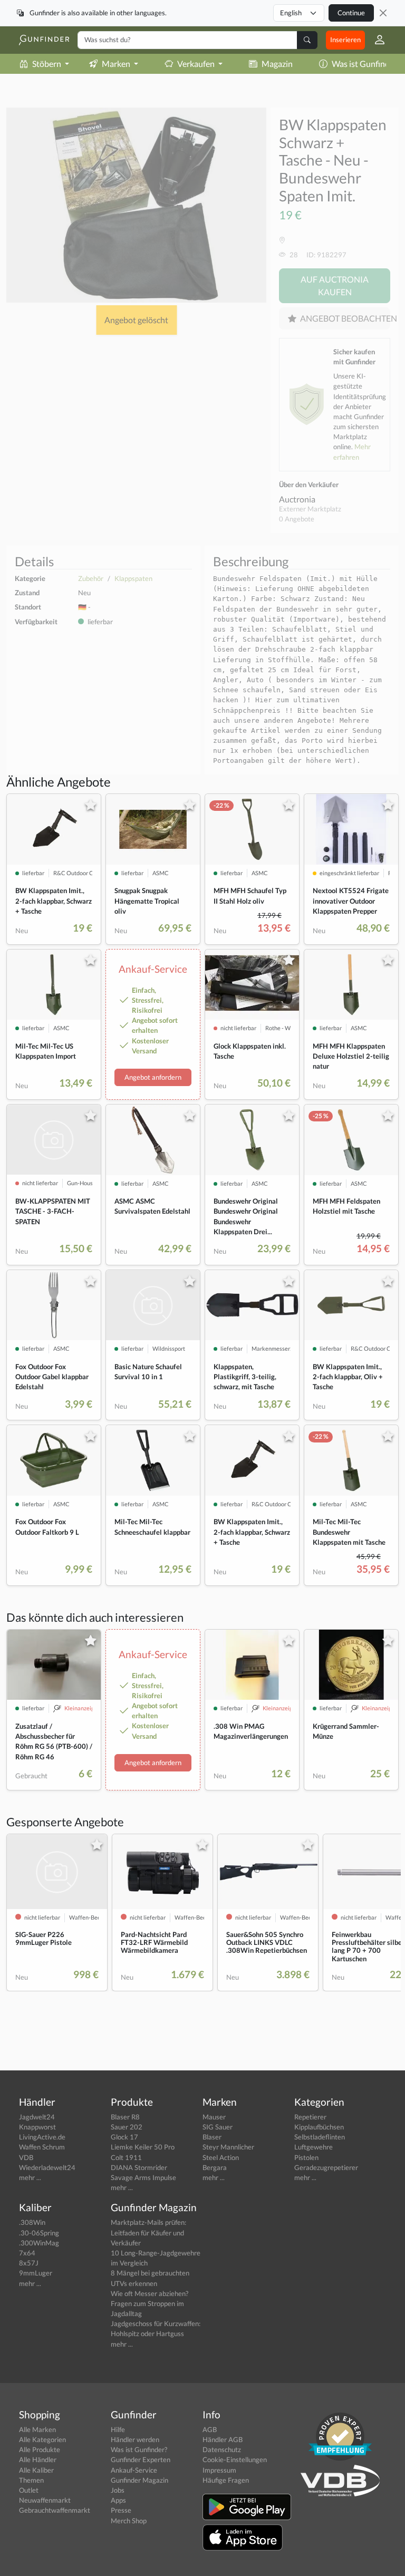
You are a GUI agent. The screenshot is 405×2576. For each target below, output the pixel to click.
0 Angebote (297, 519)
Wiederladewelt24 (47, 2167)
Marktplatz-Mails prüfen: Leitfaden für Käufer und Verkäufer (148, 2232)
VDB (26, 2157)
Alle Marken (37, 2429)
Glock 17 (124, 2137)
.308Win (32, 2222)
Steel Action (221, 2157)
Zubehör (91, 578)
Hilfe (118, 2429)
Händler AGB (223, 2439)
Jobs (118, 2490)
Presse (121, 2510)
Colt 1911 (126, 2157)
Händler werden (135, 2439)
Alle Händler (38, 2459)
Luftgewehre (314, 2147)
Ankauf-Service (134, 2470)
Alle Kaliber (36, 2470)
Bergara (215, 2167)
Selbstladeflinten (320, 2137)
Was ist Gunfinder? (139, 2449)
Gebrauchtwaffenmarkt (55, 2510)
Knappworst (37, 2127)
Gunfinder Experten (141, 2459)
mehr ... (30, 2177)
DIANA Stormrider (139, 2167)
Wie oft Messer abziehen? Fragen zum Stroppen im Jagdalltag (150, 2303)
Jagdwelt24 (37, 2117)
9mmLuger (36, 2273)
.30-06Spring (39, 2233)
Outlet (29, 2490)
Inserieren (345, 40)
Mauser (214, 2117)
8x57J (29, 2263)
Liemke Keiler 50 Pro (143, 2147)
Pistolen (306, 2157)
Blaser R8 (125, 2117)
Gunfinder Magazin (139, 2480)
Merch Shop (129, 2521)
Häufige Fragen (226, 2480)
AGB (210, 2429)
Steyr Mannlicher (228, 2147)
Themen (31, 2480)
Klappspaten (133, 578)
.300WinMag (39, 2243)
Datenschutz (222, 2449)
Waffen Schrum (42, 2147)
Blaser (212, 2137)
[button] (375, 40)
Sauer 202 (127, 2127)
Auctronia (297, 499)
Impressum (219, 2470)
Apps (118, 2500)
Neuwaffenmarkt (45, 2500)
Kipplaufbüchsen (319, 2127)
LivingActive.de (42, 2137)
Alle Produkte (40, 2449)
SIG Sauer (218, 2127)
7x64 (27, 2253)
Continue (351, 13)
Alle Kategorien (42, 2439)
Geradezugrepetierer (326, 2167)
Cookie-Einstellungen (235, 2459)
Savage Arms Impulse (143, 2177)
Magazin (277, 64)
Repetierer (310, 2117)
